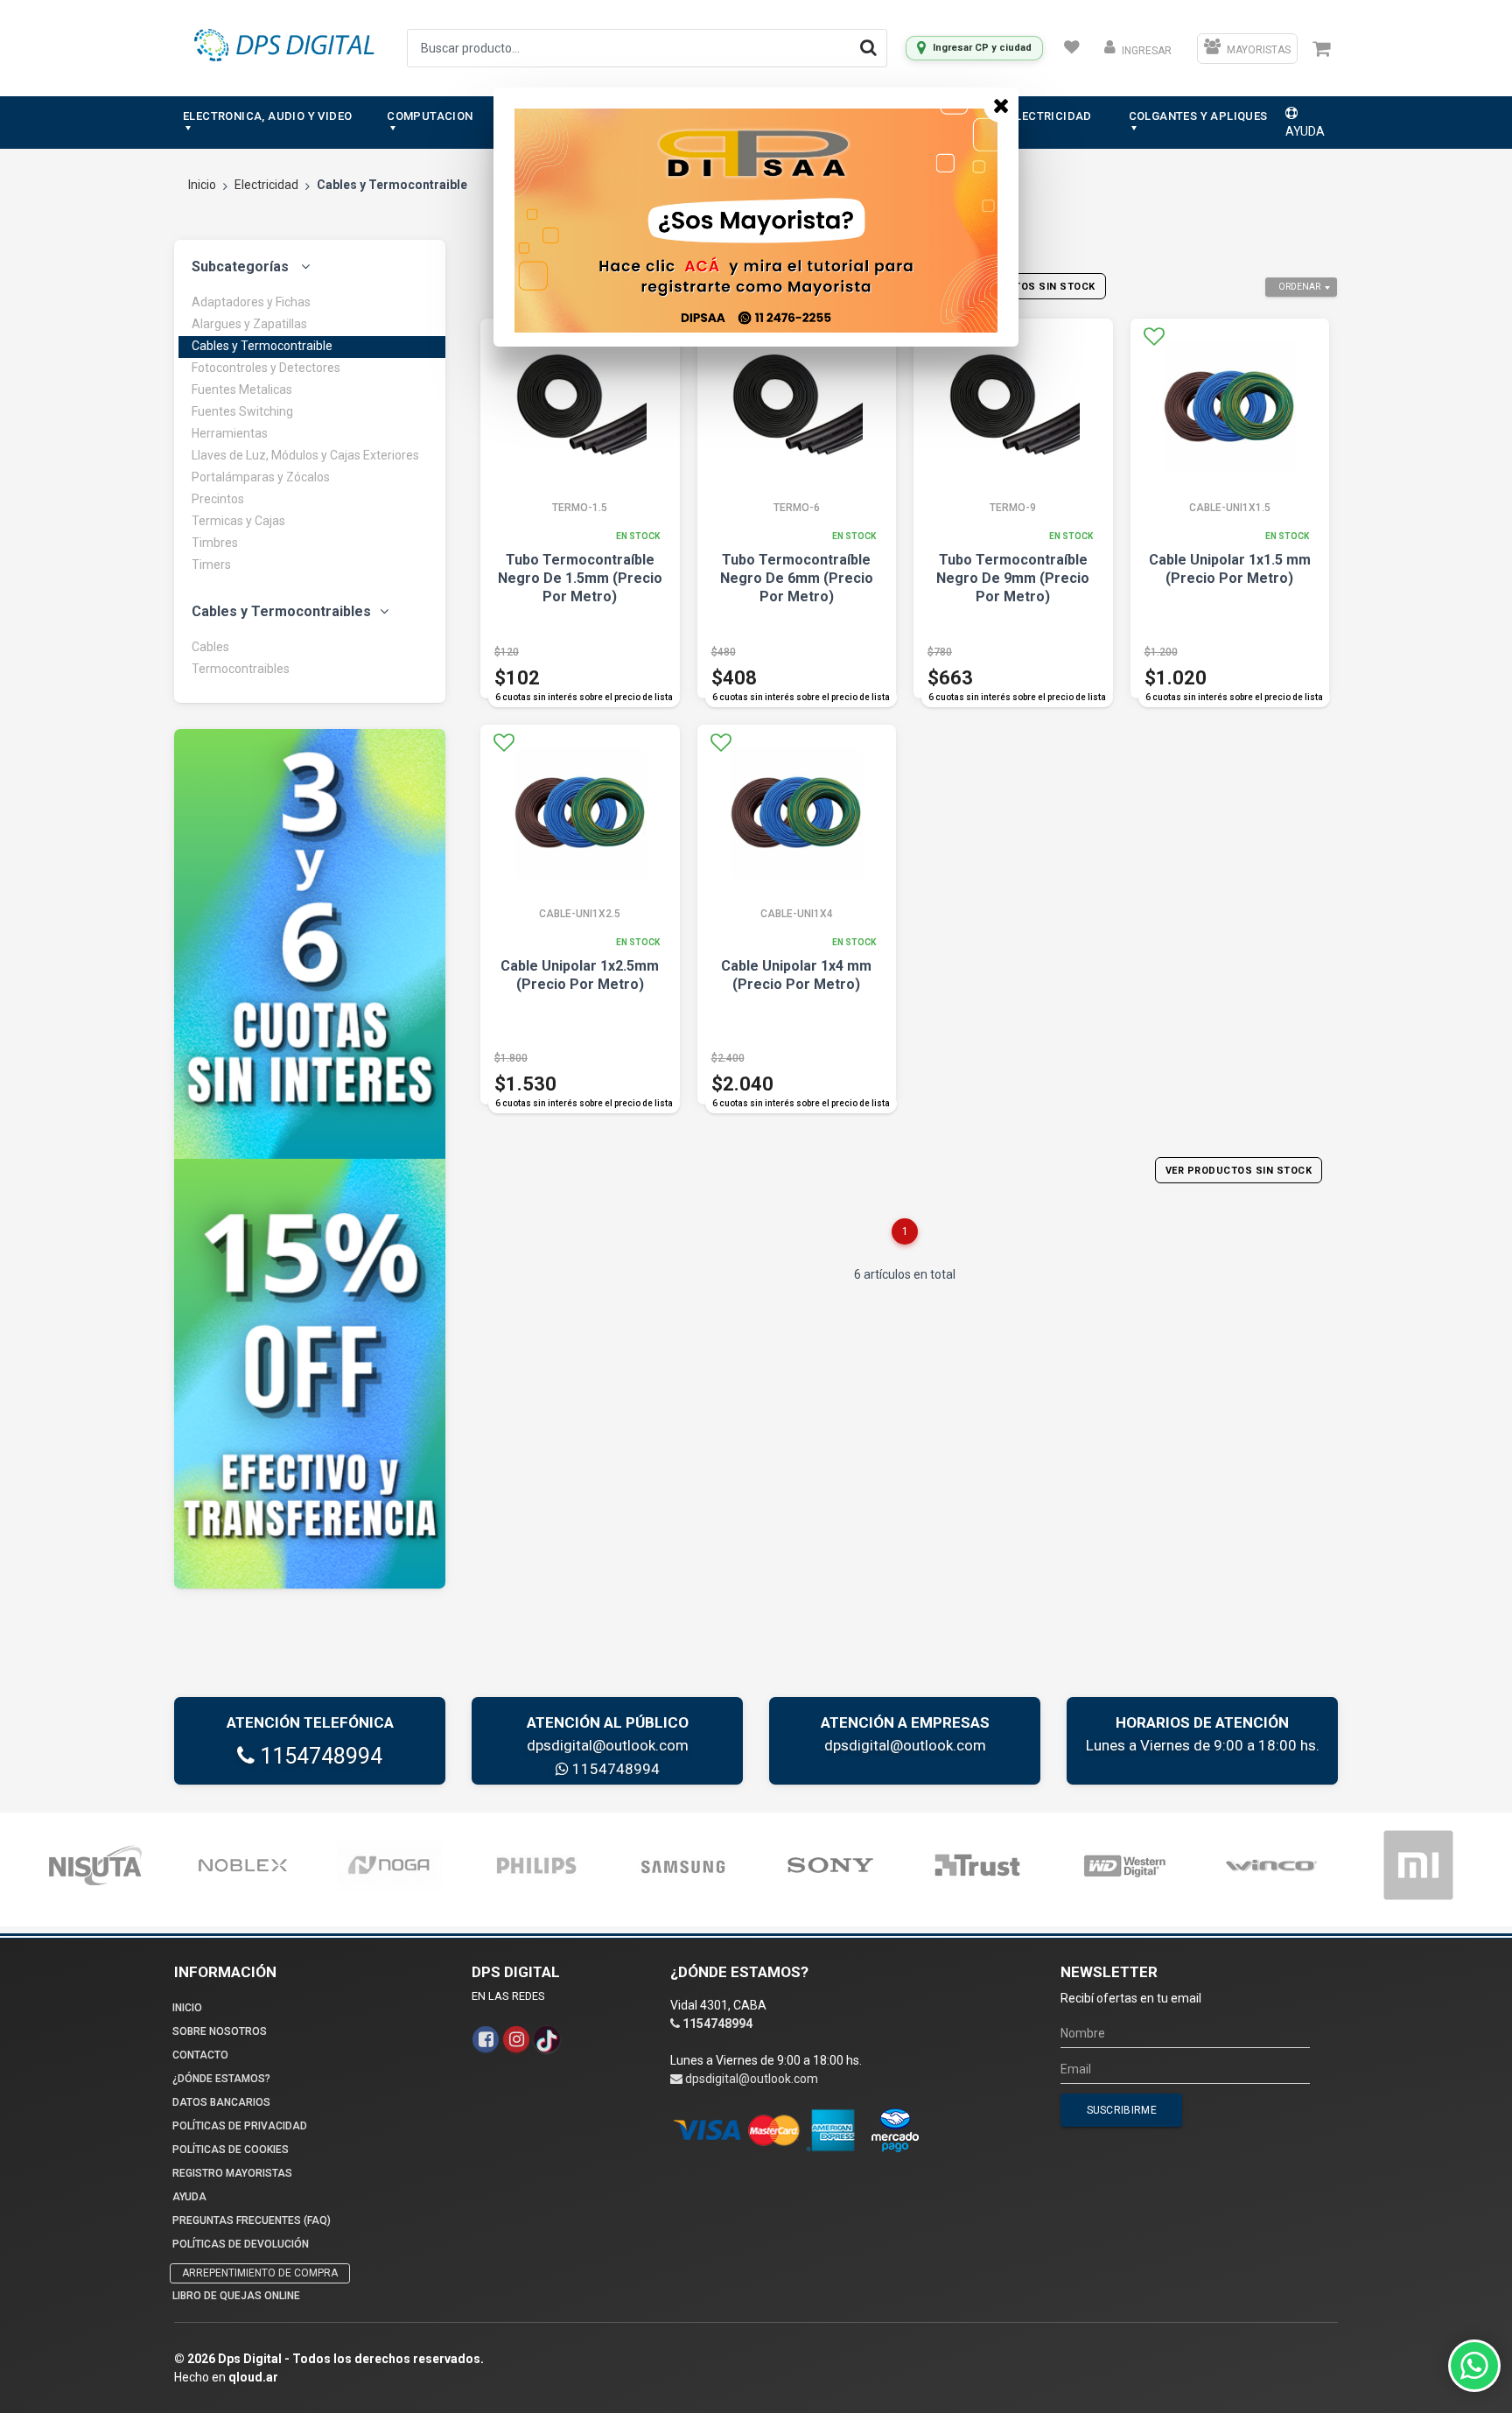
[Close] (1001, 105)
